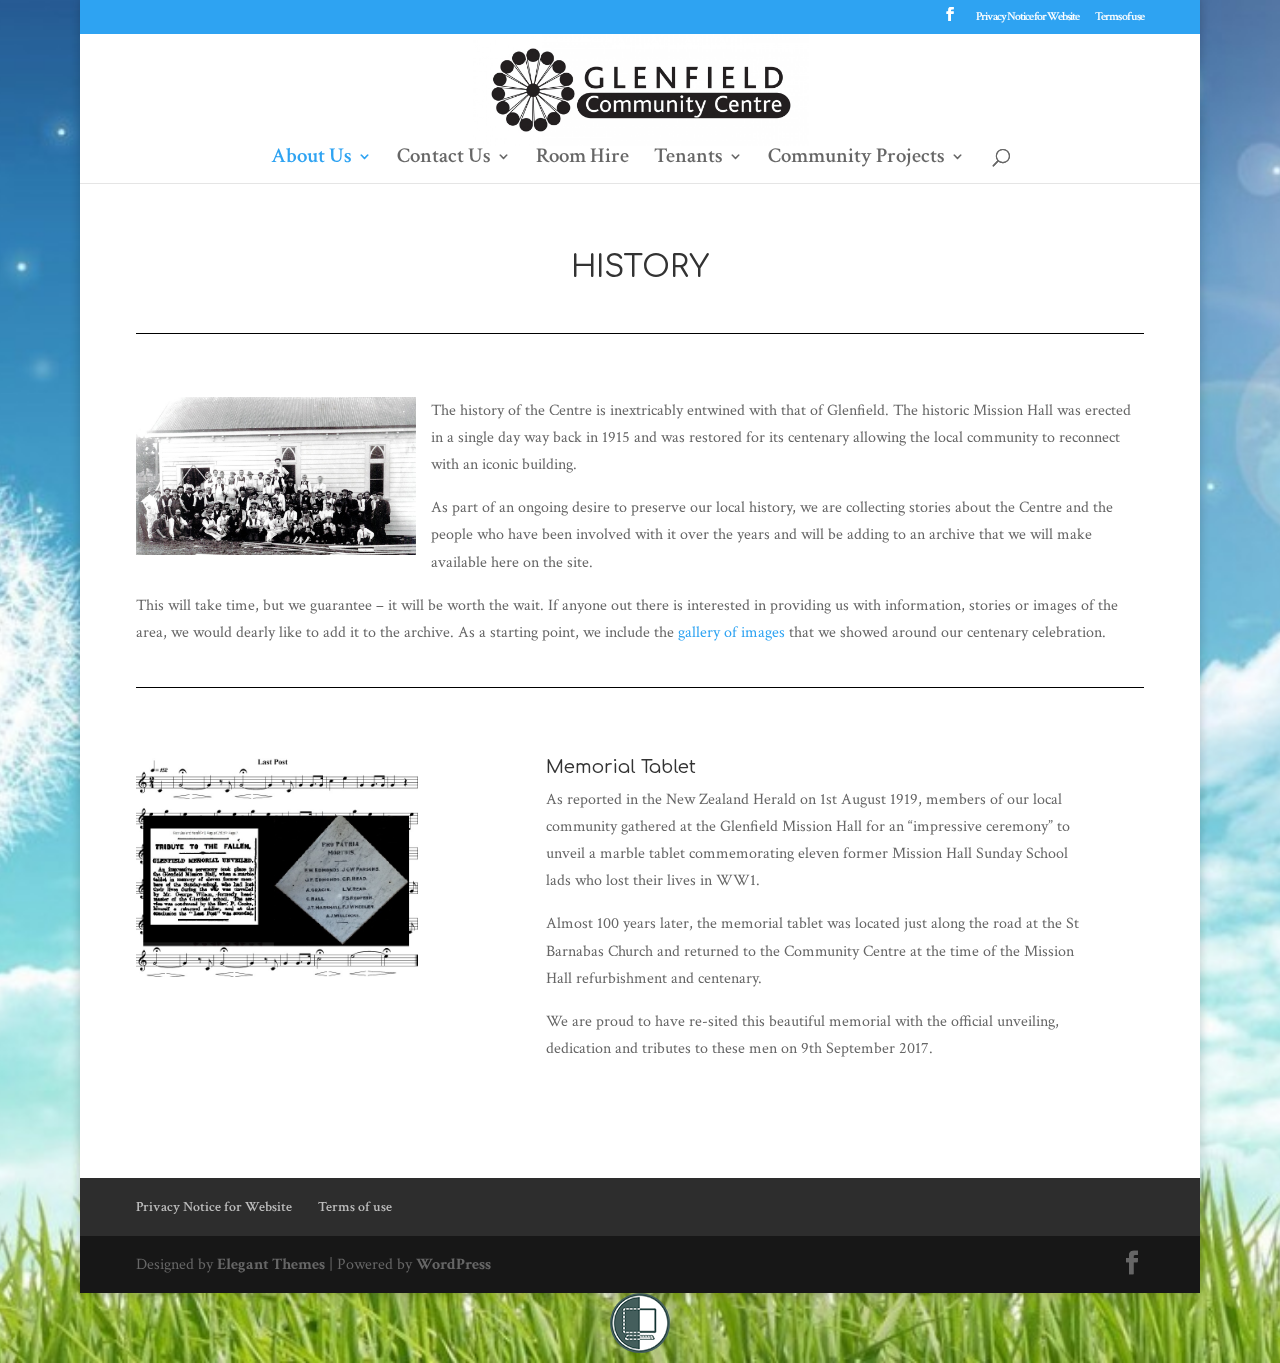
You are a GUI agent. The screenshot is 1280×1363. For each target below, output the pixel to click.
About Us (311, 159)
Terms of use (1119, 17)
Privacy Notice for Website (1027, 17)
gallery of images (731, 632)
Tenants (688, 159)
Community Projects (856, 159)
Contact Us (444, 159)
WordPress (453, 1264)
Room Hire (582, 159)
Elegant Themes (271, 1264)
